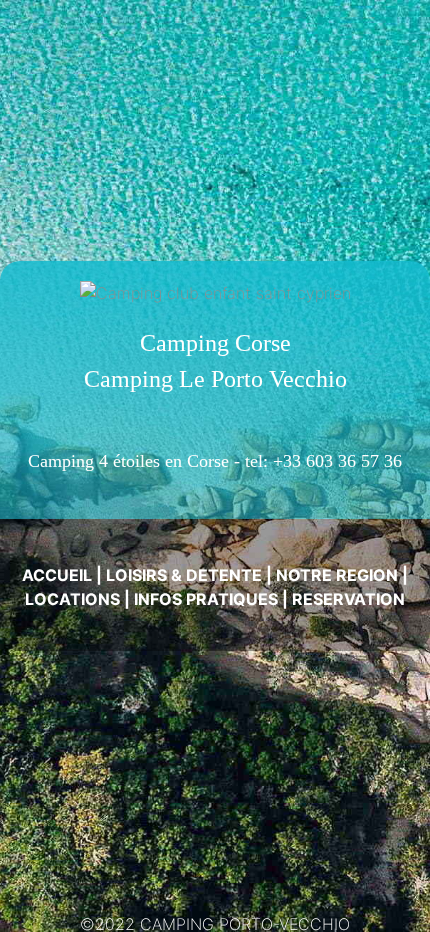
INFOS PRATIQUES (206, 599)
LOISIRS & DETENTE (184, 575)
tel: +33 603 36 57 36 (323, 461)
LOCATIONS (72, 599)
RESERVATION (348, 599)
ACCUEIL (57, 575)
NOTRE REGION (337, 575)
